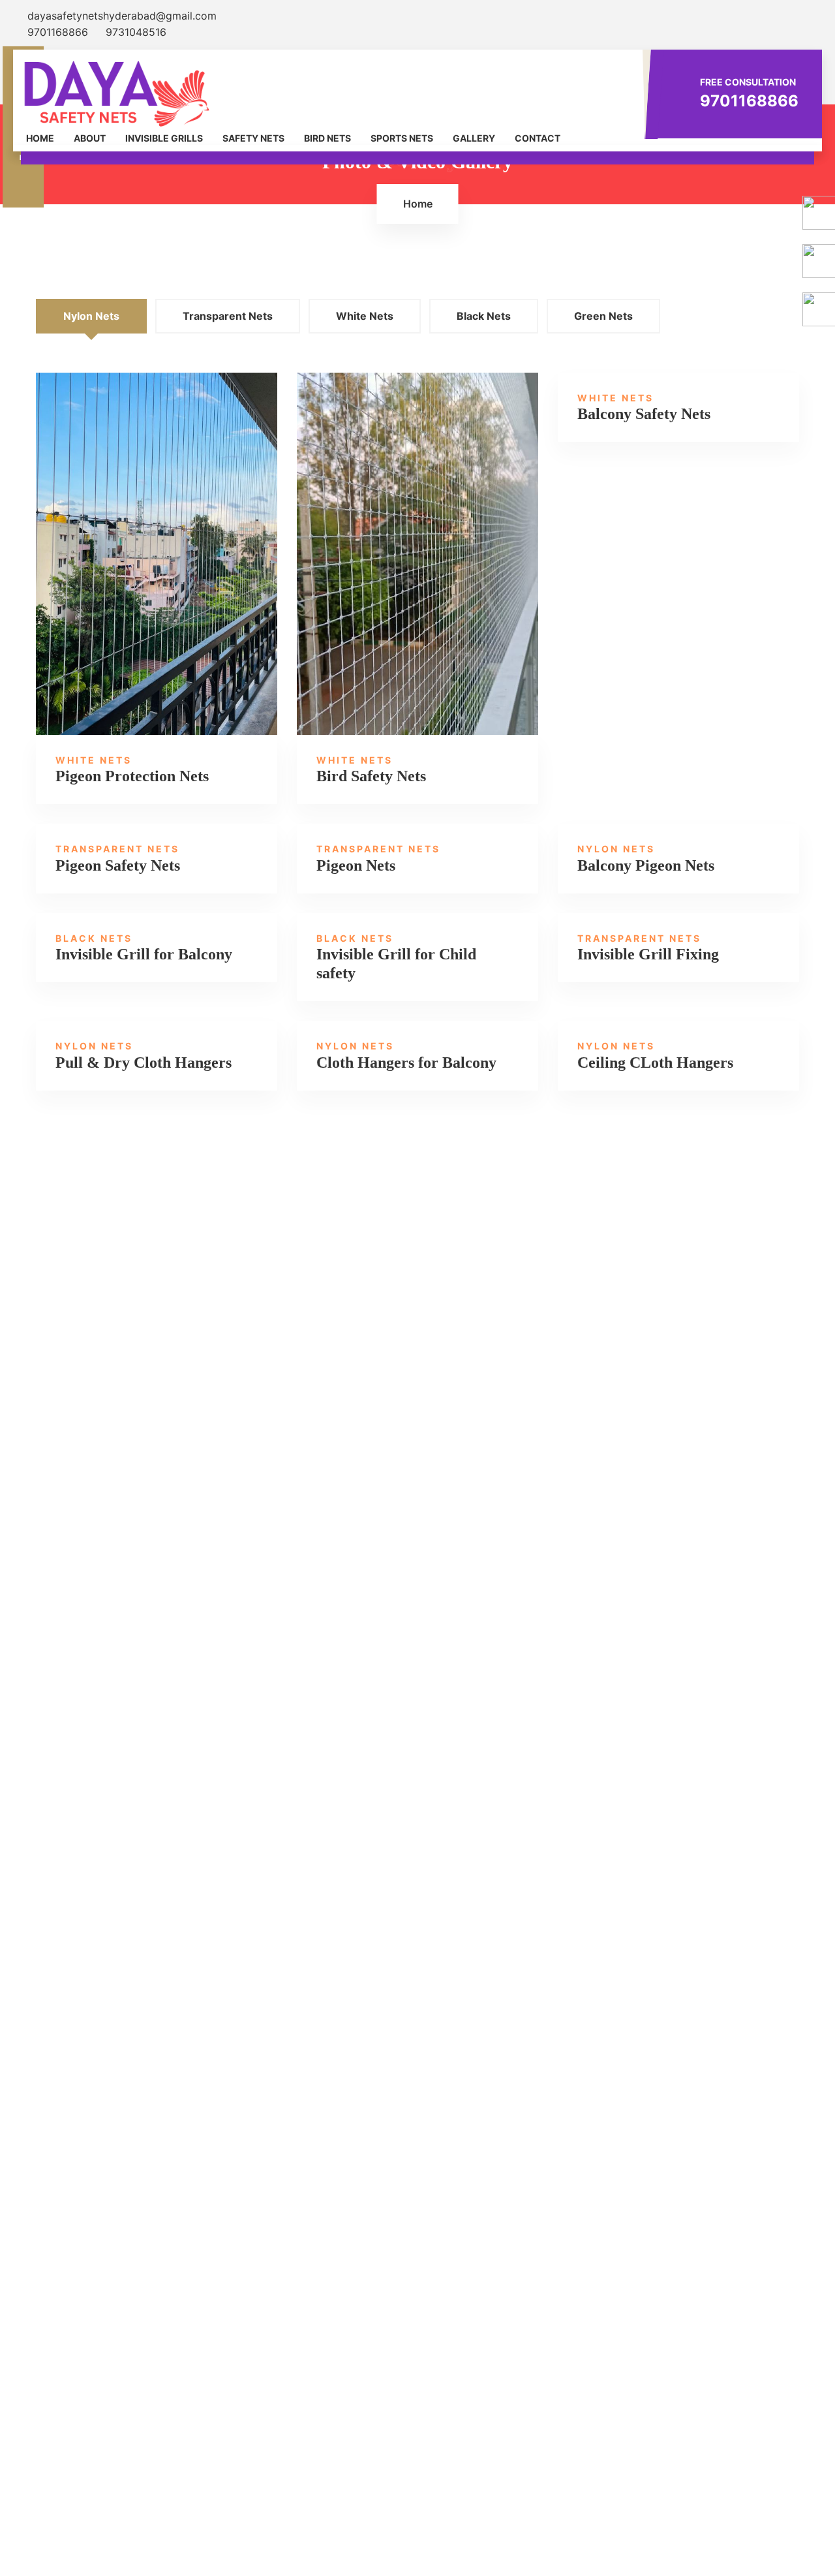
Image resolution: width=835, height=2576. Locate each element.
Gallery (474, 138)
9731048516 (134, 32)
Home (40, 138)
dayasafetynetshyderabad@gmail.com (120, 16)
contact (538, 138)
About (90, 138)
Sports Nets (402, 138)
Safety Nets (253, 138)
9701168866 (58, 32)
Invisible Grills (164, 138)
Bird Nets (327, 138)
